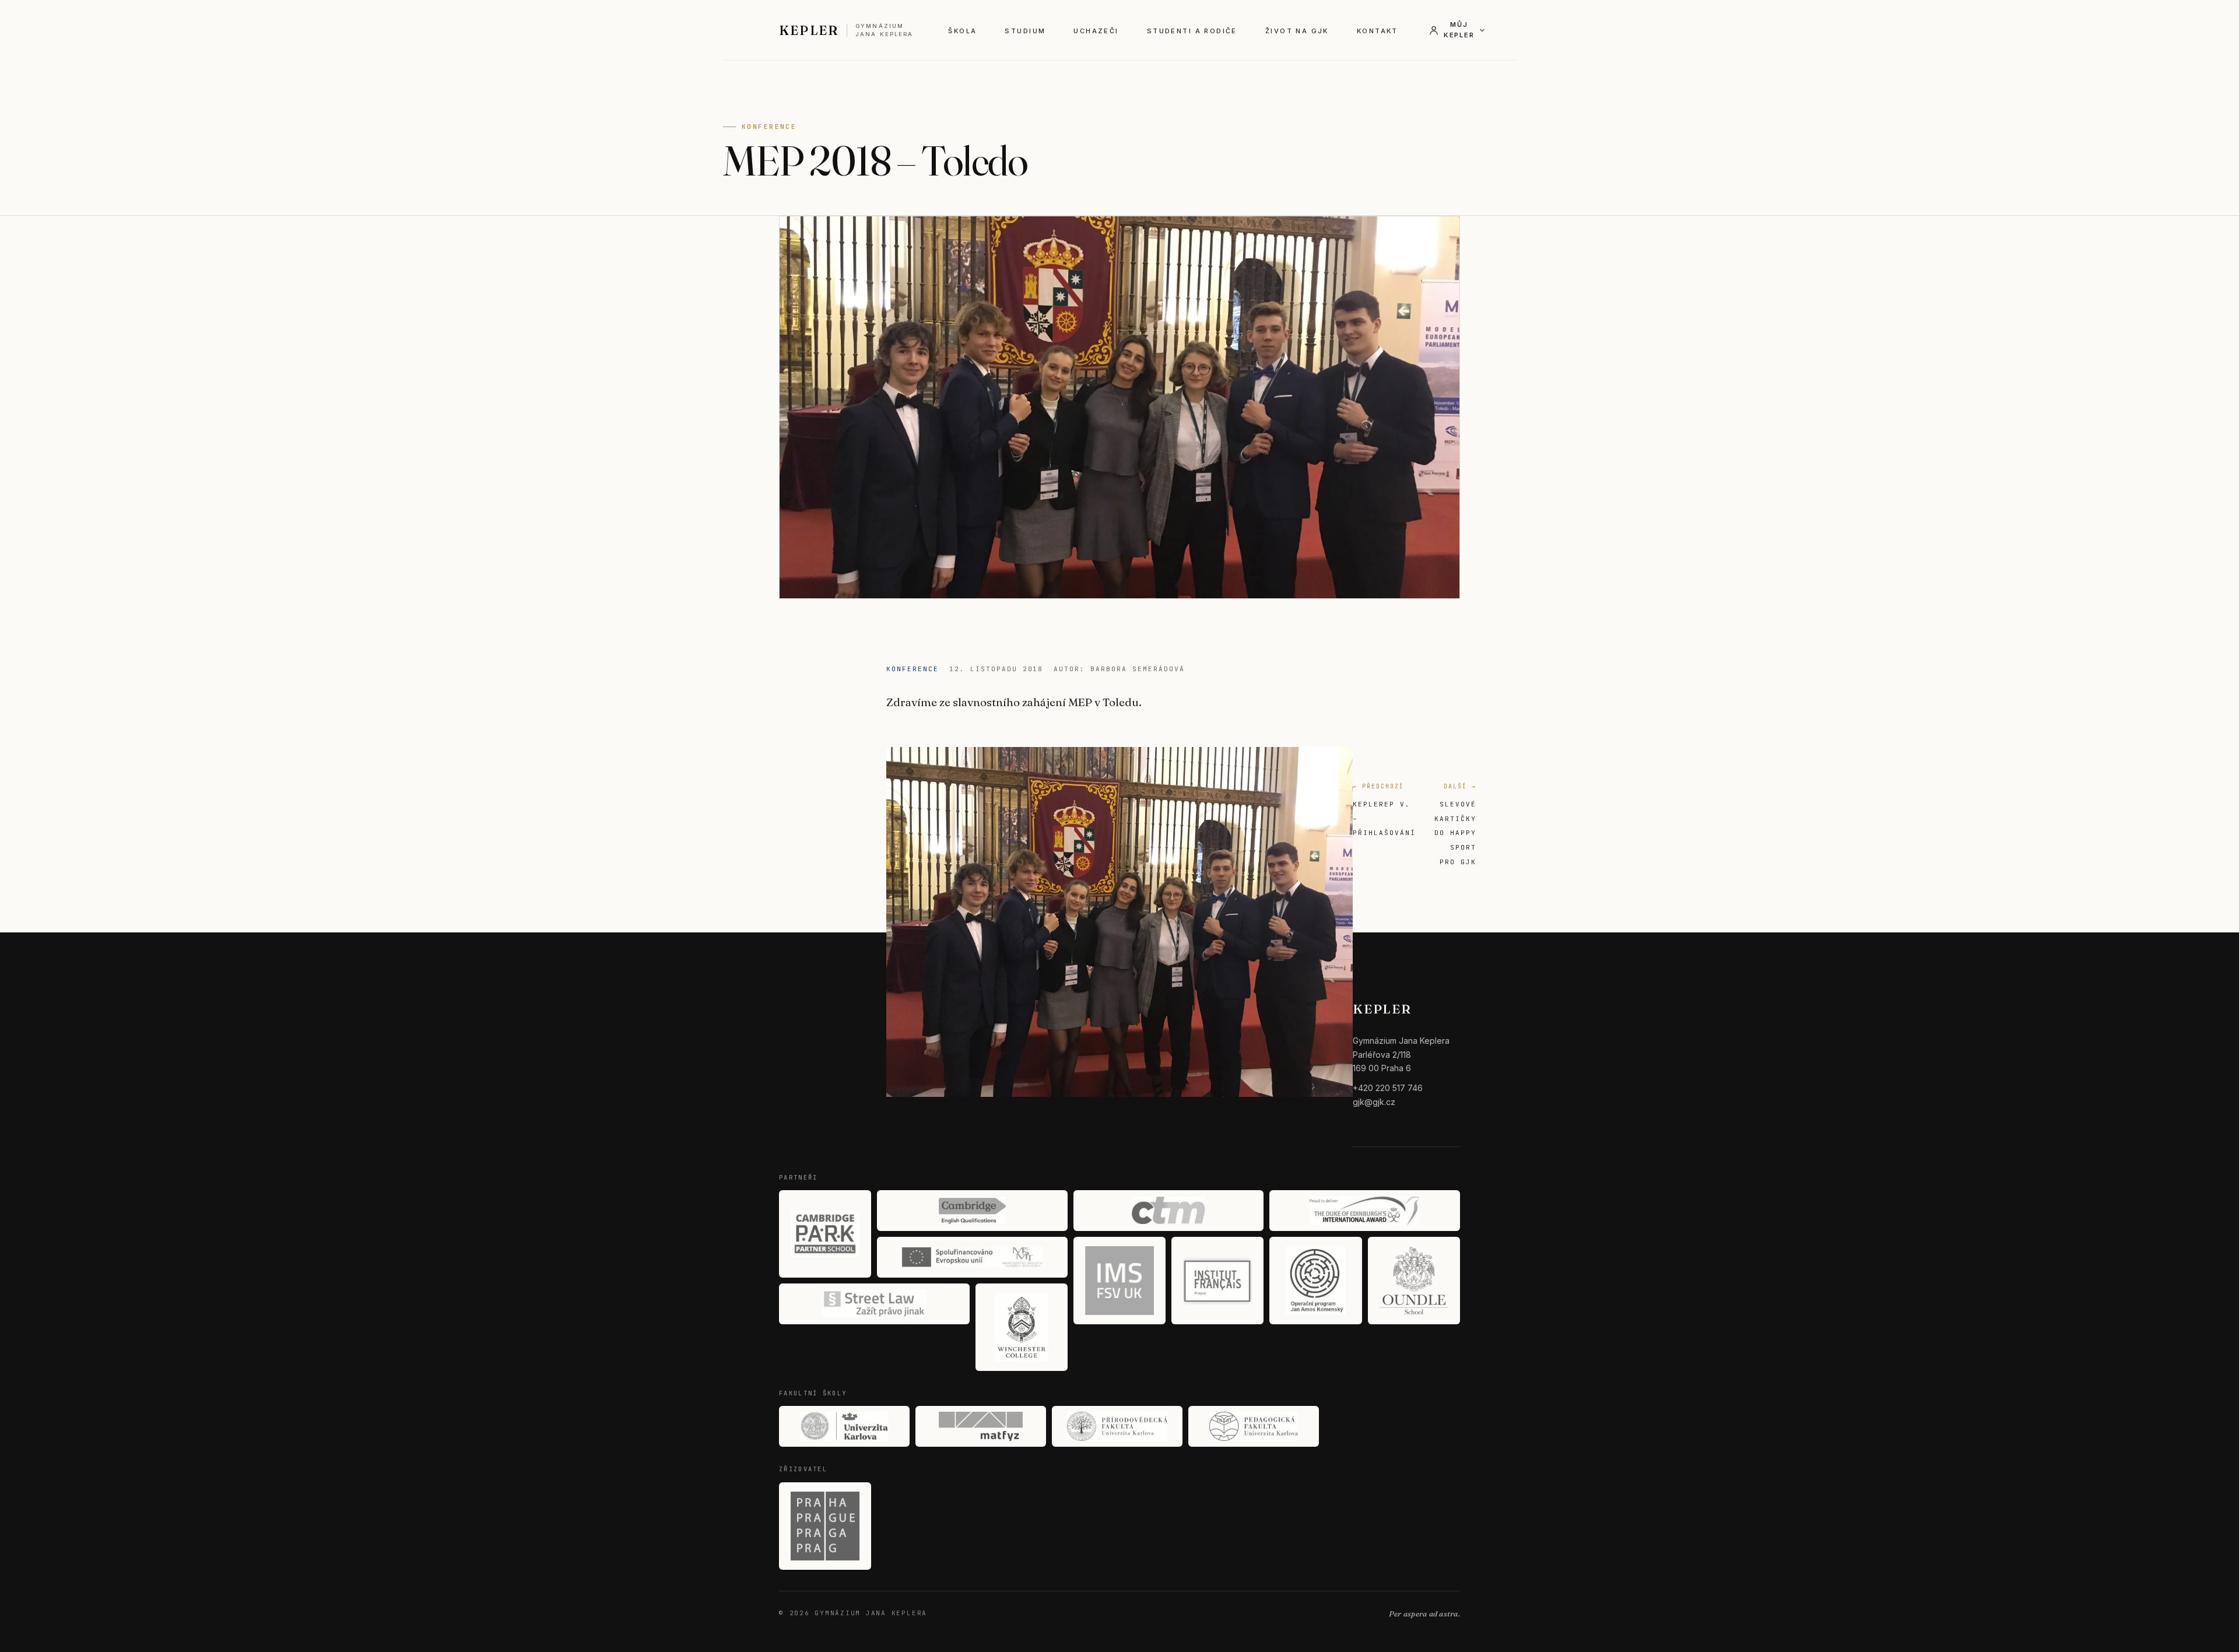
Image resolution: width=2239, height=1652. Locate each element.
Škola (962, 31)
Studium (1025, 31)
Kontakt (1378, 31)
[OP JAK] (1315, 1281)
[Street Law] (874, 1304)
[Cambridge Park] (825, 1234)
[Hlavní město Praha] (825, 1526)
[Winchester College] (1022, 1327)
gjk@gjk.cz (1374, 1102)
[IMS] (1119, 1281)
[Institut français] (1217, 1281)
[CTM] (1169, 1211)
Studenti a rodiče (1192, 31)
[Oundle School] (1414, 1281)
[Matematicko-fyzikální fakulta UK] (981, 1426)
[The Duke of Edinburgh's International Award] (1365, 1211)
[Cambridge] (972, 1211)
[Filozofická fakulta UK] (844, 1426)
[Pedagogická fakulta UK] (1254, 1426)
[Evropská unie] (972, 1257)
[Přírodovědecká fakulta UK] (1117, 1426)
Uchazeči (1096, 31)
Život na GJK (1297, 31)
